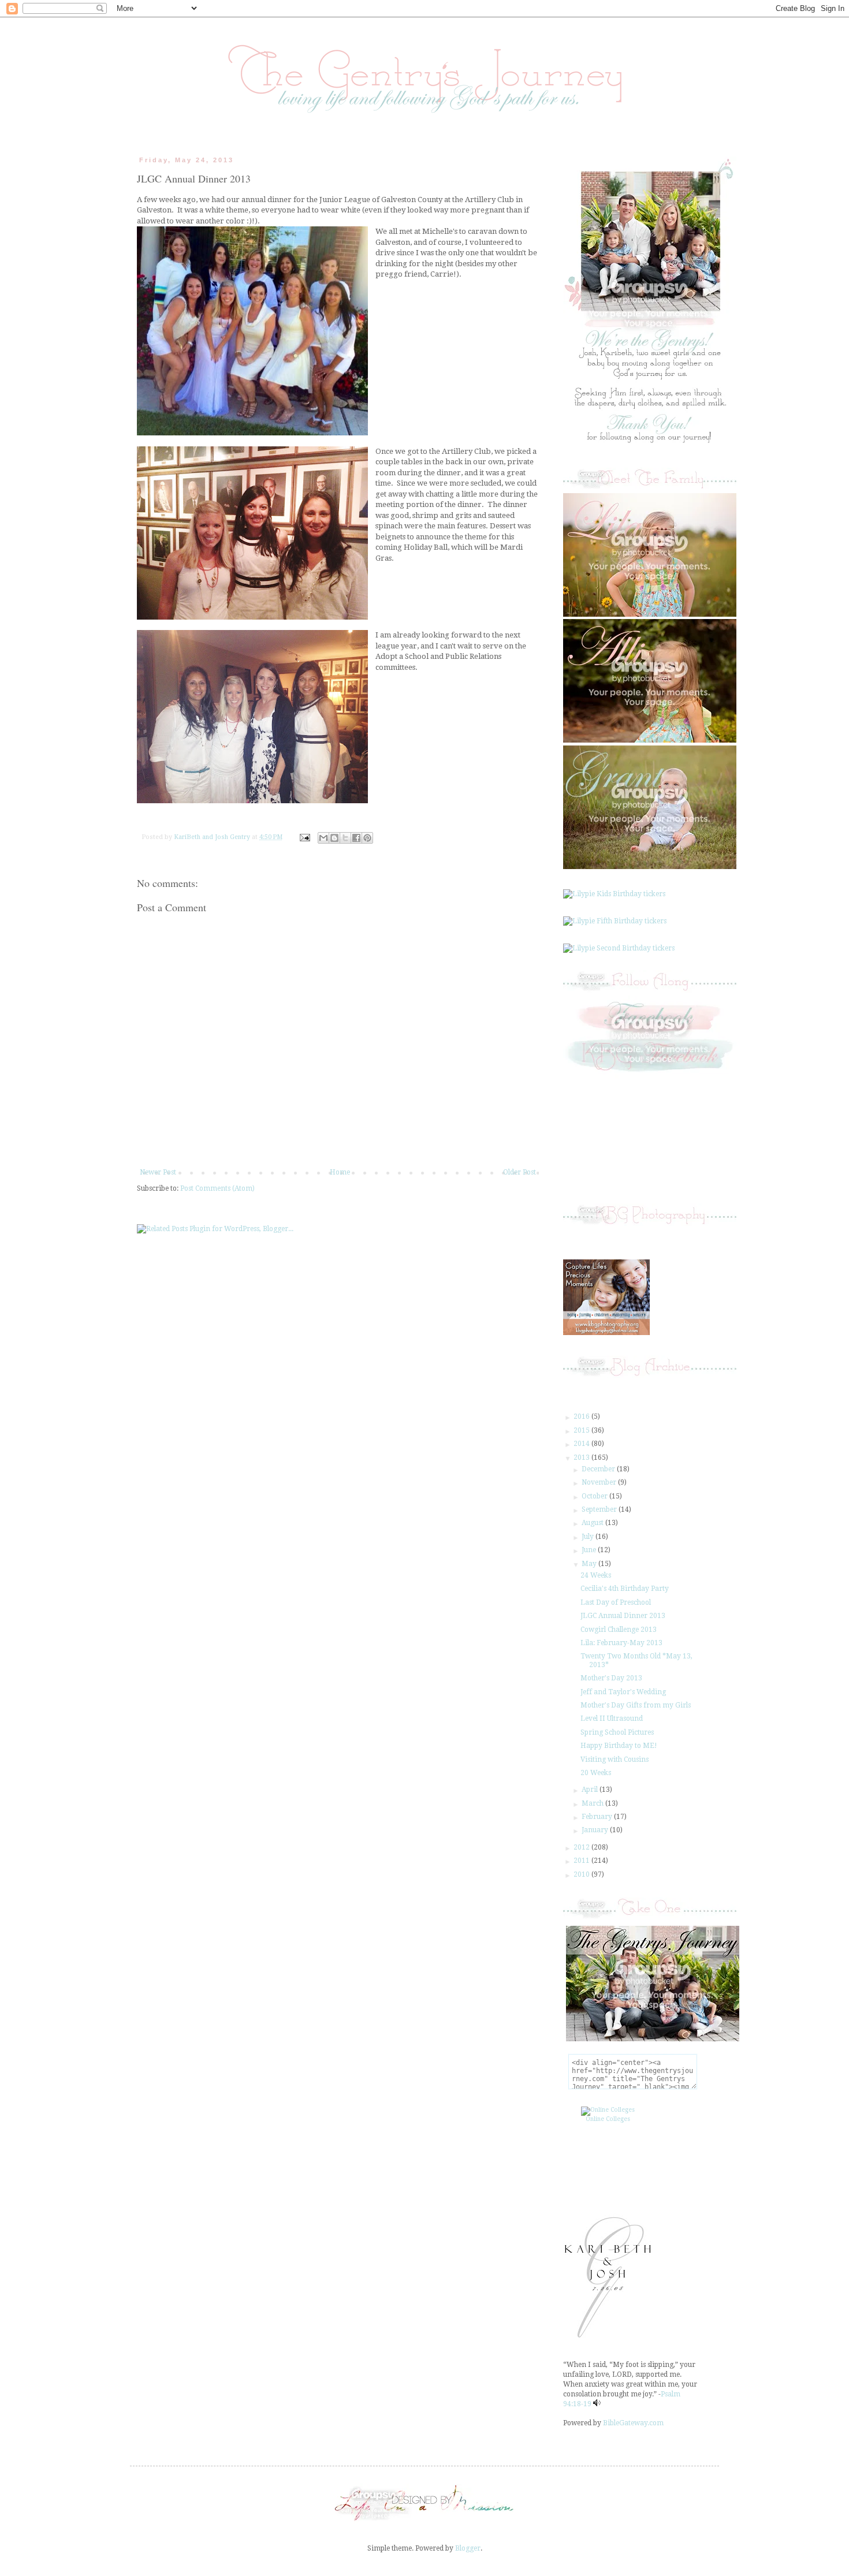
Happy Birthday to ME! (619, 1746)
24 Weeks (596, 1575)
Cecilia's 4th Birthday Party (625, 1589)
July (589, 1537)
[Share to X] (345, 838)
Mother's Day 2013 (611, 1678)
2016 (582, 1416)
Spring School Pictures (617, 1732)
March (593, 1803)
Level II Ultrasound (612, 1718)
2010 (582, 1874)
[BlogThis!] (334, 838)
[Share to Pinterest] (367, 838)
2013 (582, 1457)
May (590, 1564)
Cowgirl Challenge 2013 (619, 1630)
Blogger (468, 2548)
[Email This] (323, 838)
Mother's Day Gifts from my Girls (636, 1705)
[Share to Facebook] (356, 838)
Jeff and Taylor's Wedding (623, 1692)
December (599, 1469)
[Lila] (650, 614)
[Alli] (650, 740)
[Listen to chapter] (597, 2404)
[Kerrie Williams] (425, 2521)
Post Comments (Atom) (217, 1188)
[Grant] (650, 867)
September (600, 1509)
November (600, 1482)
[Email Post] (304, 837)
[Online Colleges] (608, 2110)
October (595, 1496)
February (598, 1817)
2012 (582, 1847)
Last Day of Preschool (616, 1602)
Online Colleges (608, 2119)
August (593, 1523)
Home (340, 1172)
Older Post (520, 1172)
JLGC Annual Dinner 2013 (623, 1616)
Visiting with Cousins (615, 1759)
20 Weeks (596, 1773)
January (596, 1830)
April (591, 1790)
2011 (582, 1861)
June (590, 1550)
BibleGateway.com (633, 2423)
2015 (582, 1430)
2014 (582, 1444)
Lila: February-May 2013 (621, 1643)
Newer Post (158, 1172)
